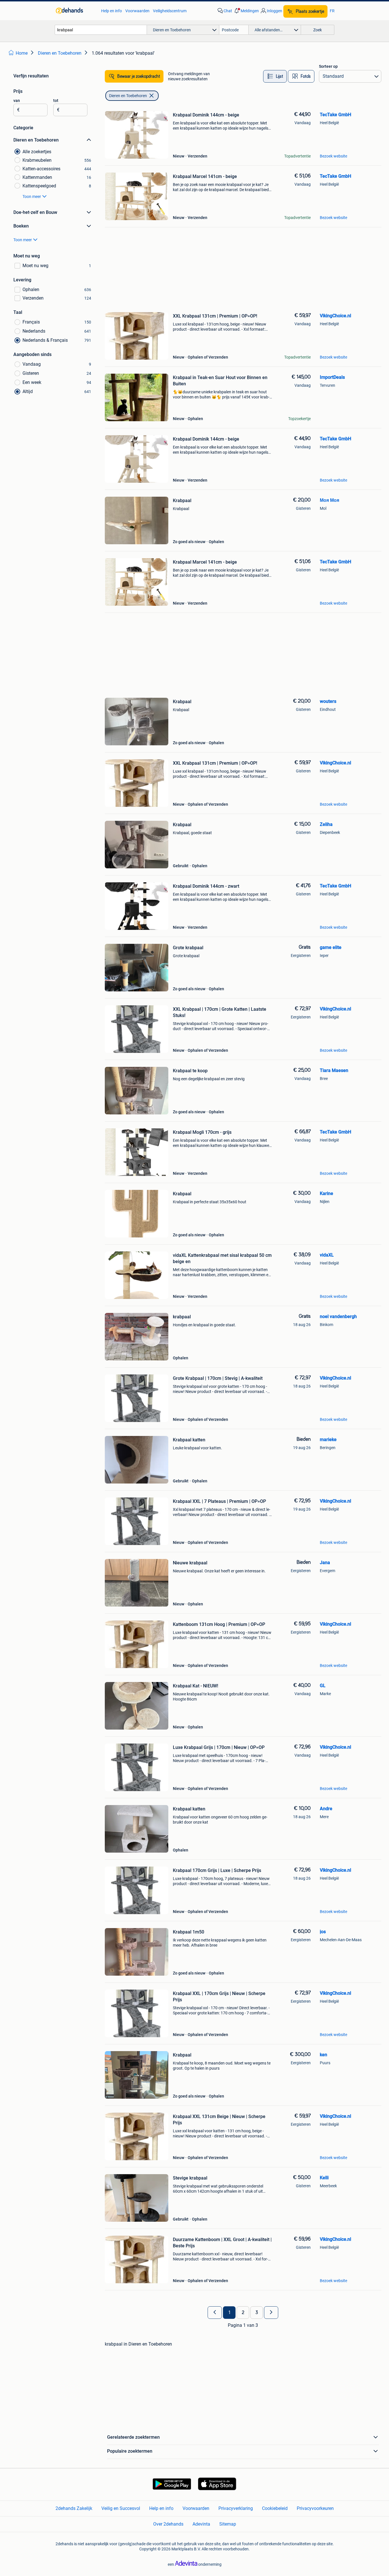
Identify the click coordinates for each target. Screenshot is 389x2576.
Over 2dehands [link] (168, 2524)
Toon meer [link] (32, 197)
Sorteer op (328, 66)
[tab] (275, 76)
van (17, 101)
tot (56, 101)
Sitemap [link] (228, 2524)
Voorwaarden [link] (137, 11)
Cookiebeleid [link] (275, 2508)
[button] (246, 11)
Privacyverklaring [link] (236, 2508)
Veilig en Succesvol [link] (121, 2508)
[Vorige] (215, 2313)
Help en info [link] (111, 11)
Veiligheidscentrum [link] (170, 11)
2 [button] (243, 2313)
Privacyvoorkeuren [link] (315, 2508)
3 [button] (257, 2313)
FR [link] (332, 11)
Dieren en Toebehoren (128, 96)
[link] (76, 11)
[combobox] (101, 30)
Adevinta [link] (201, 2524)
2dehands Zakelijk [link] (74, 2508)
